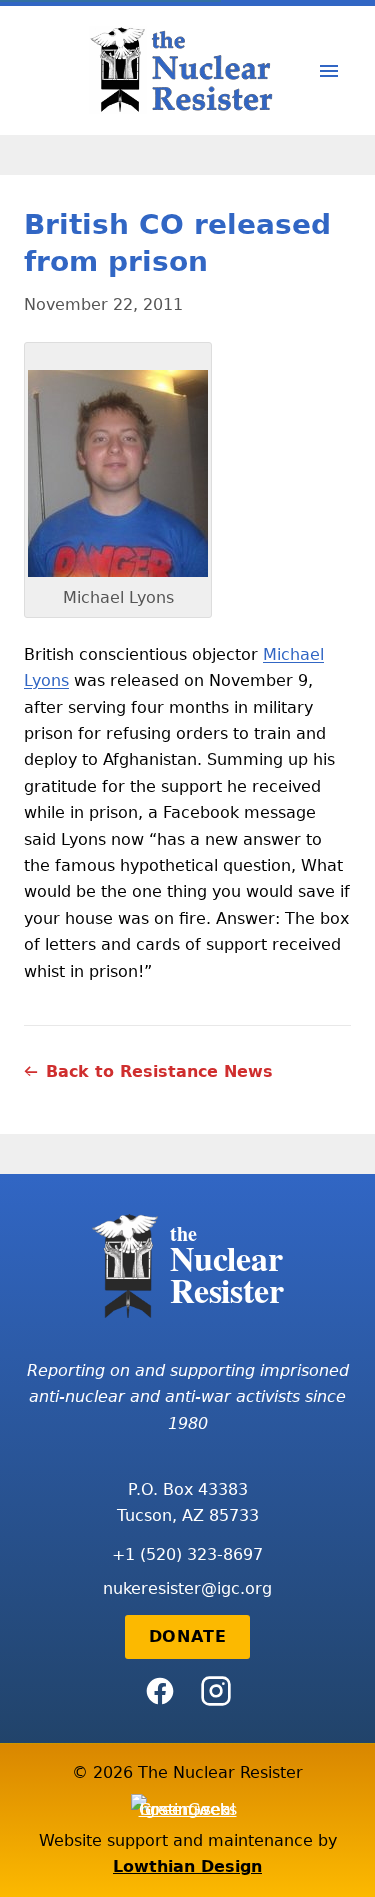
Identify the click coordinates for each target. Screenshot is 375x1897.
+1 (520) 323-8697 (187, 1554)
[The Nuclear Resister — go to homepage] (188, 70)
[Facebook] (160, 1691)
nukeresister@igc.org (187, 1588)
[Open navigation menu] (329, 71)
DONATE (188, 1636)
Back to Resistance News (159, 1071)
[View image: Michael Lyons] (118, 473)
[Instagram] (216, 1691)
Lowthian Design (187, 1866)
